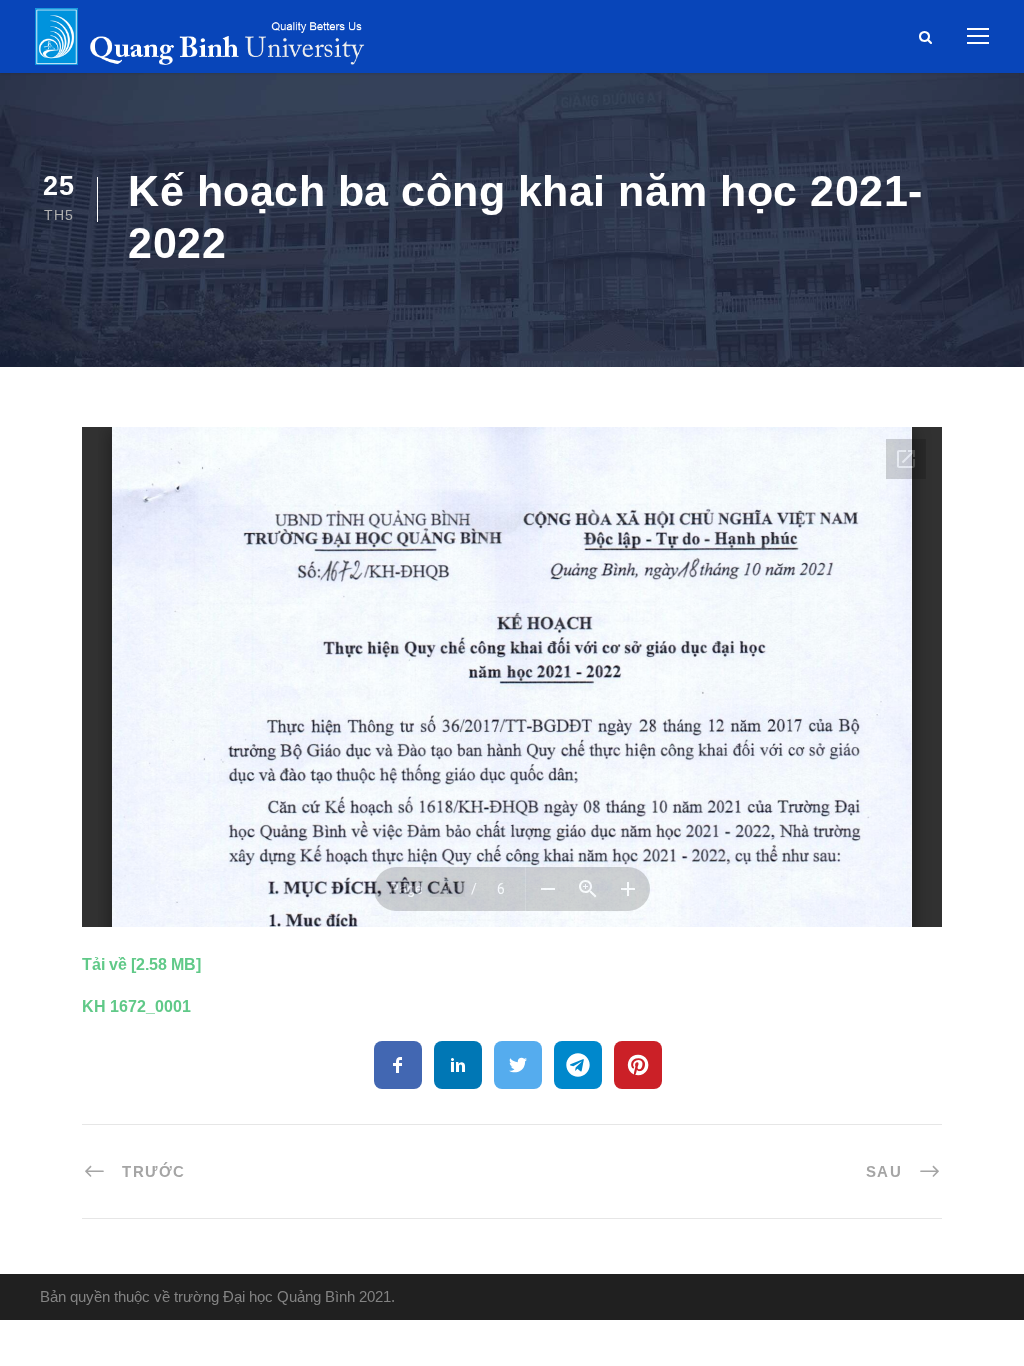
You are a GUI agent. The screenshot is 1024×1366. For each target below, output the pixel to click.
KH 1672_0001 (136, 1006)
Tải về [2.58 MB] (141, 964)
